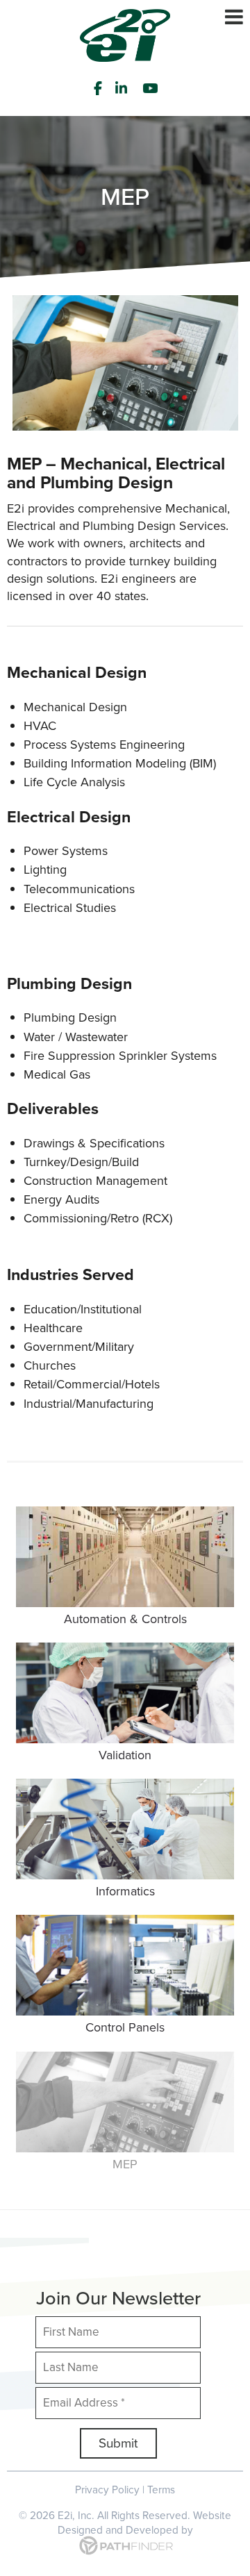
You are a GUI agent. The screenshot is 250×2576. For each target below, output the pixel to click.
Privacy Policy (107, 2490)
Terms (161, 2490)
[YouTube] (152, 88)
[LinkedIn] (123, 88)
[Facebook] (98, 88)
